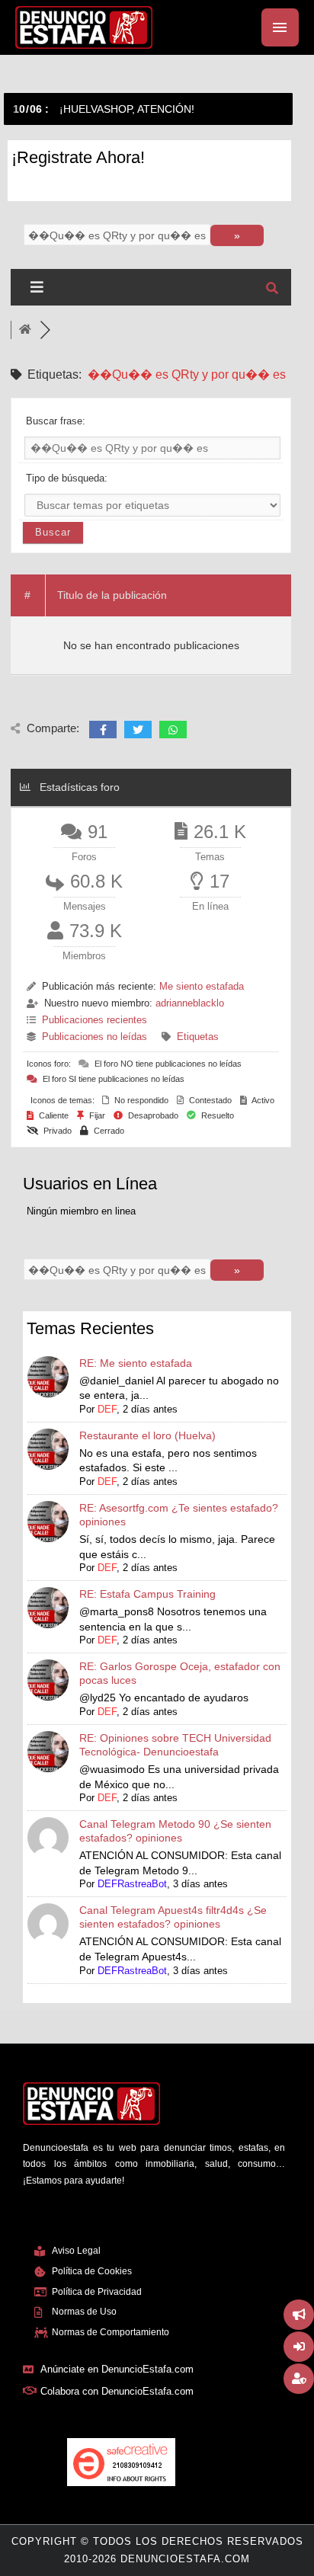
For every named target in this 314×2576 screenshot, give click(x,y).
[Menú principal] (280, 27)
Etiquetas (198, 1037)
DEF (107, 1409)
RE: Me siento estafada (136, 1363)
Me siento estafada (202, 986)
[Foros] (25, 330)
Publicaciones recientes (95, 1020)
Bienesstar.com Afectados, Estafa (42, 109)
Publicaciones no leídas (95, 1037)
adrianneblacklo (190, 1003)
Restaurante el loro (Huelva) (147, 1435)
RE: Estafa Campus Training (147, 1594)
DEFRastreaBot (132, 1884)
